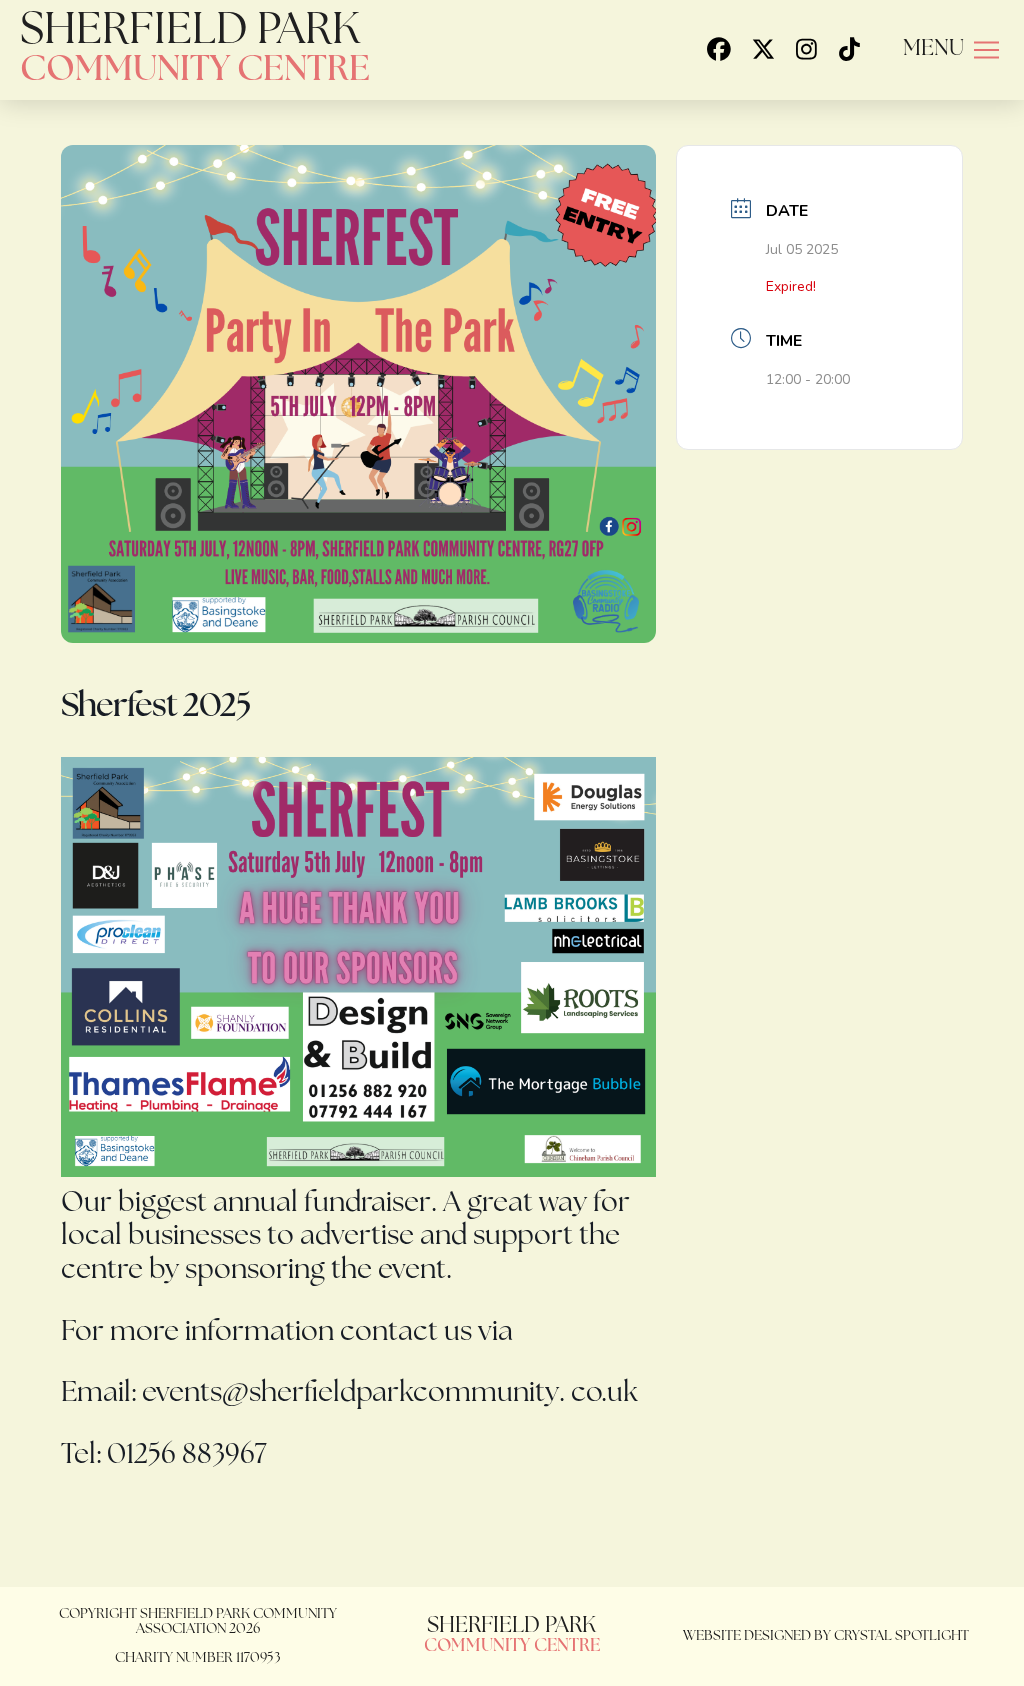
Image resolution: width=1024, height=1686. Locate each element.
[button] (951, 50)
